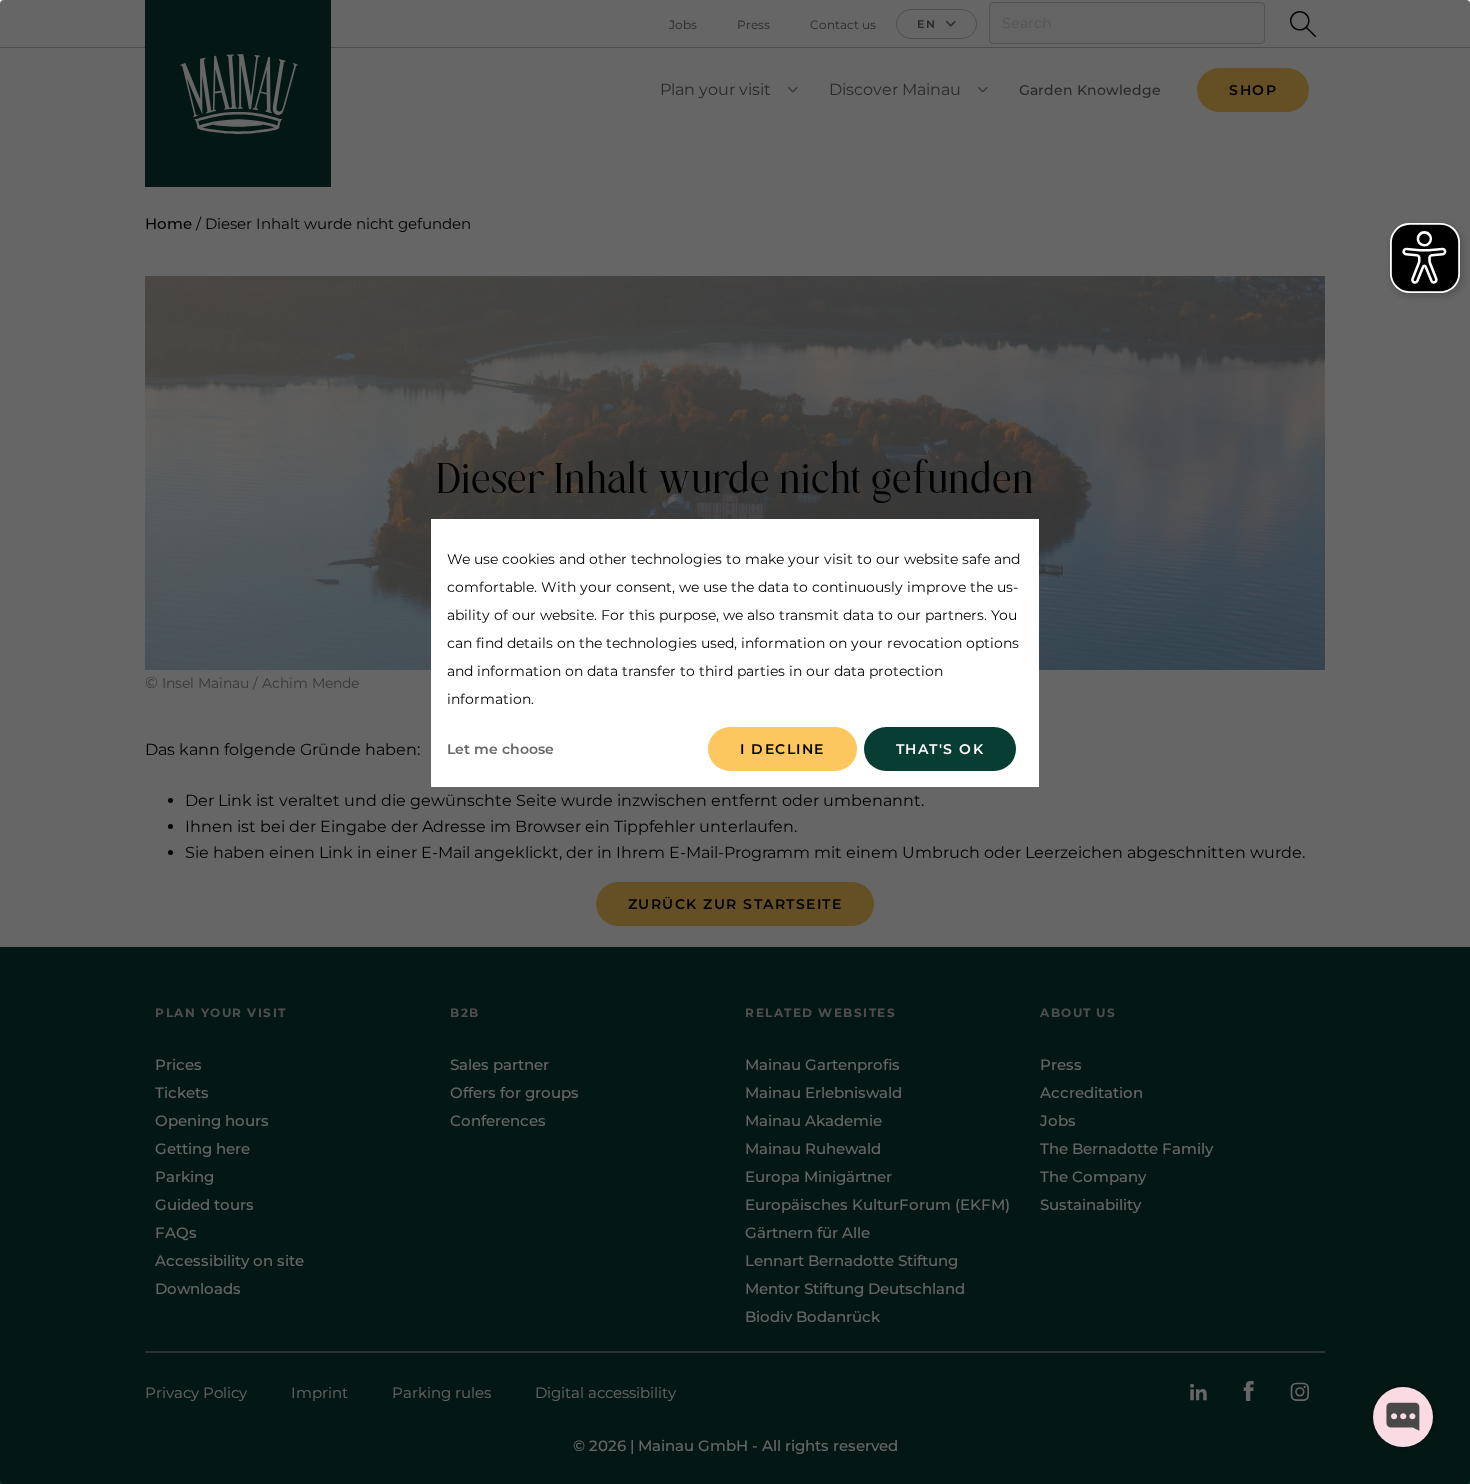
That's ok (940, 749)
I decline (782, 749)
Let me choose (500, 749)
